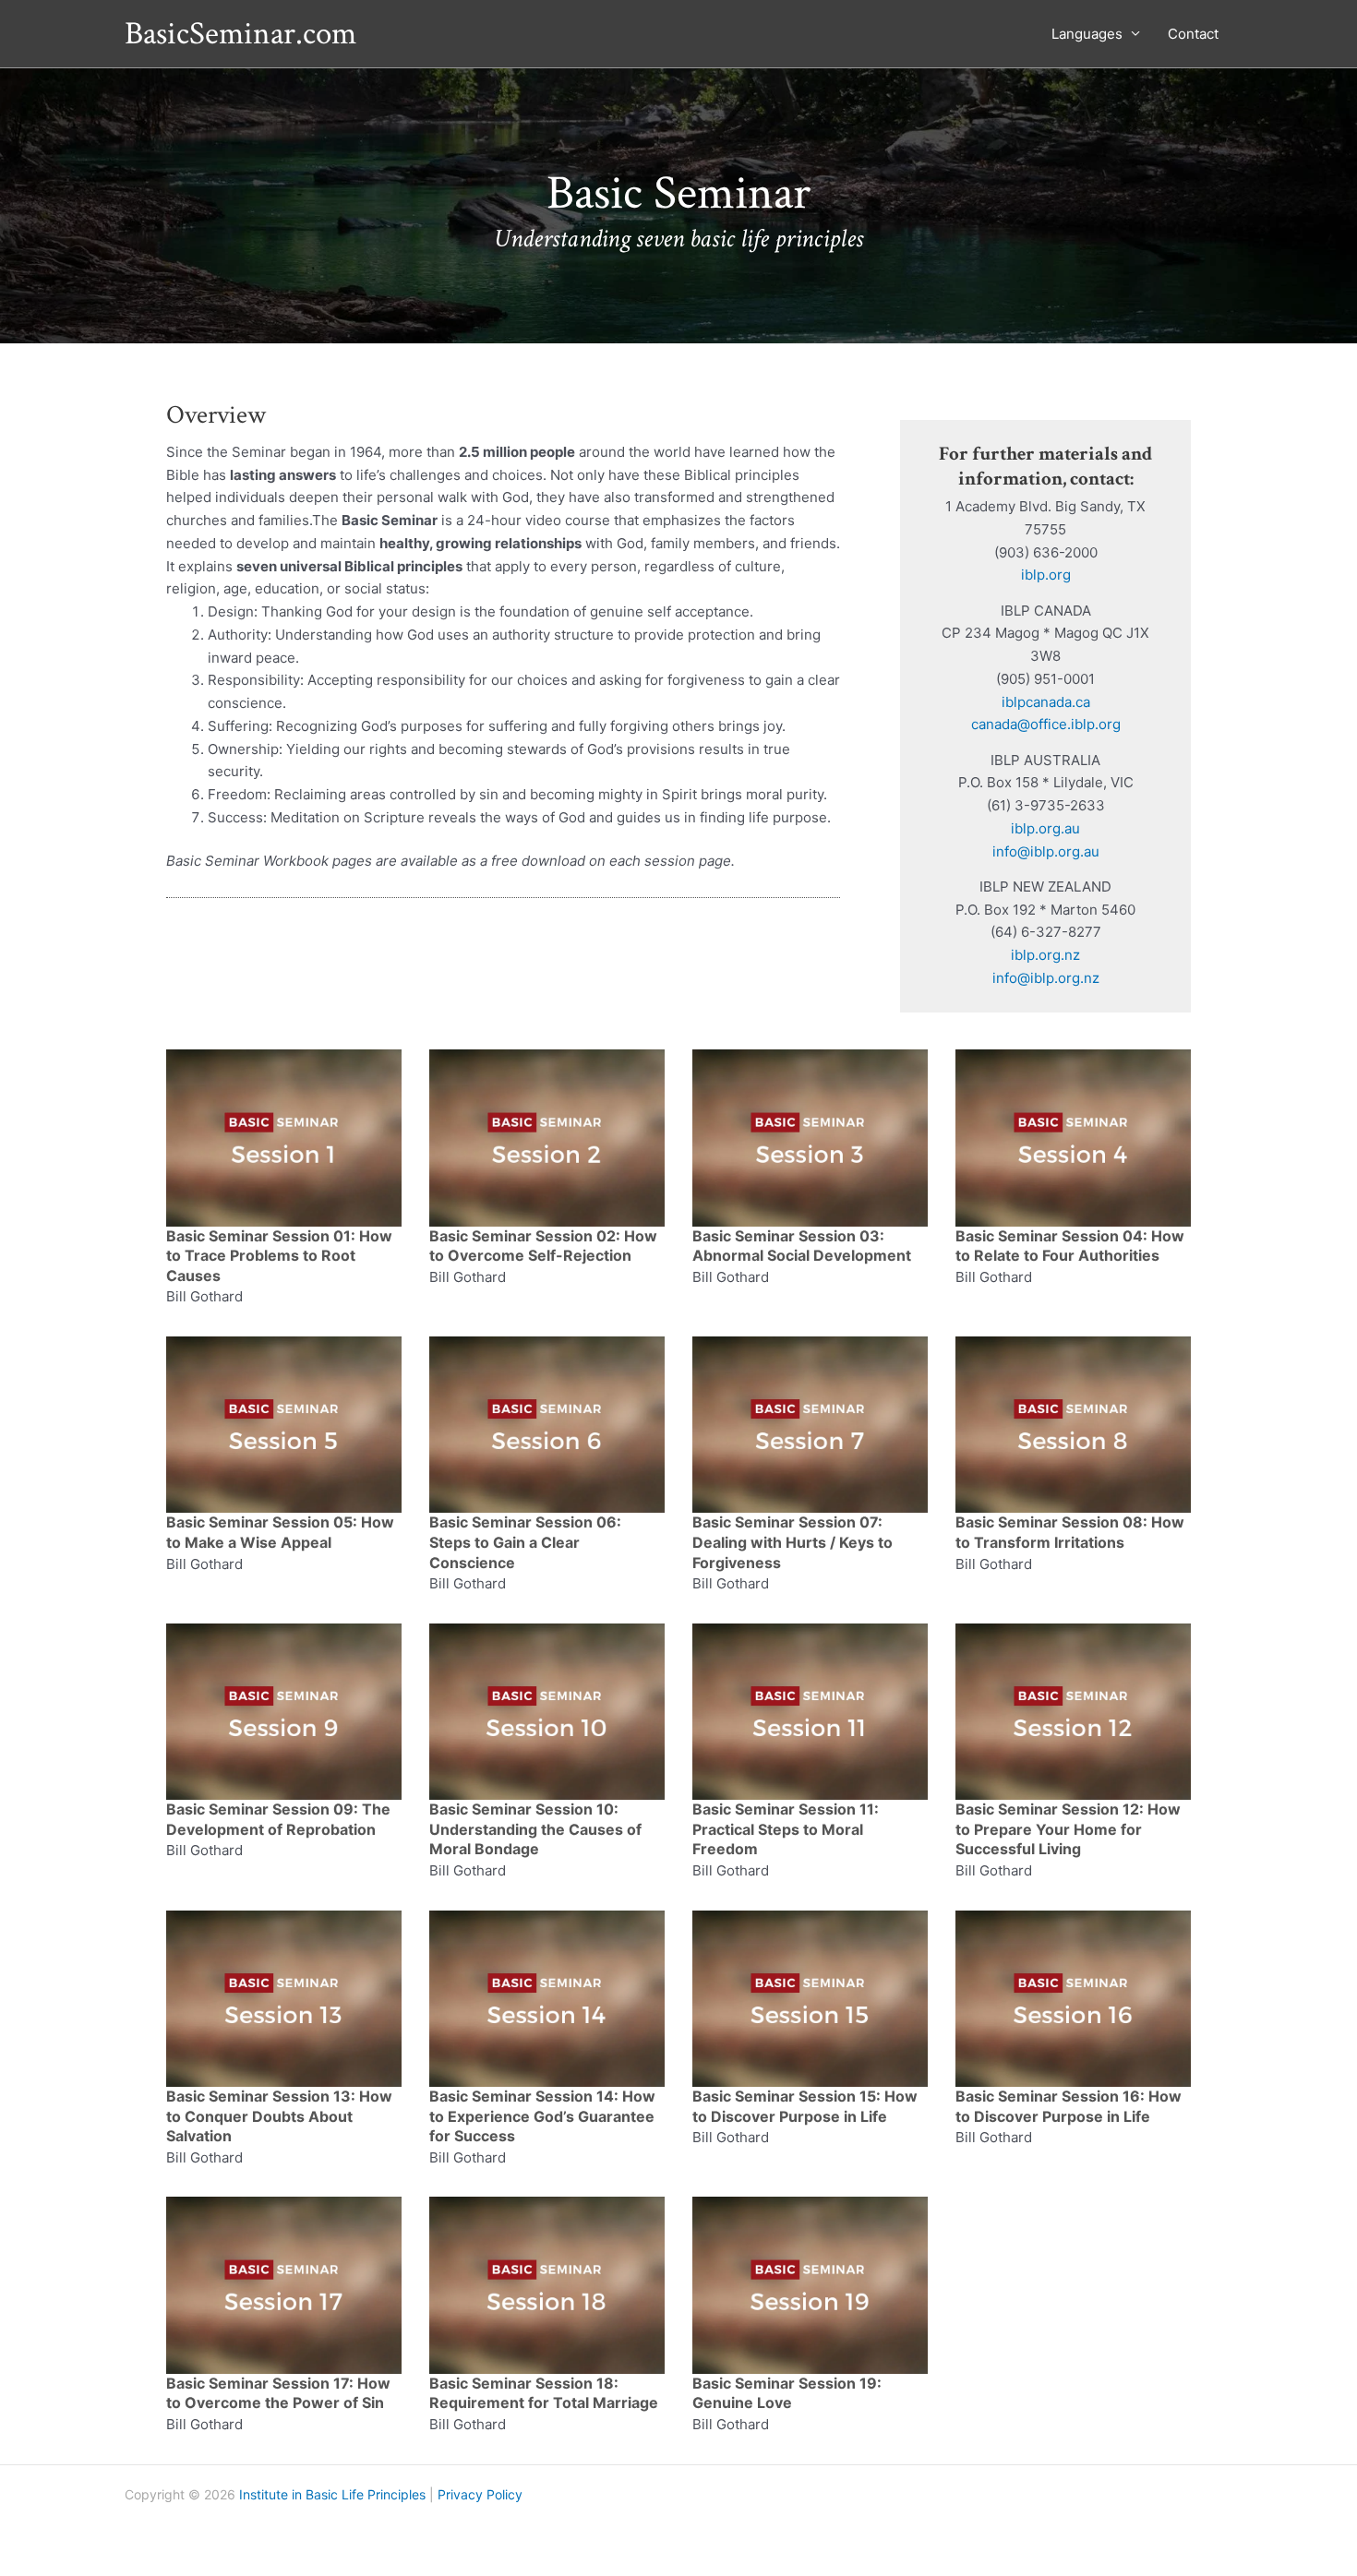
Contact (1193, 34)
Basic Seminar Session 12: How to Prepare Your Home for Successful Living (1068, 1829)
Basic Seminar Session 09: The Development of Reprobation (278, 1819)
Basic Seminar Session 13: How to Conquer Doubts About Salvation (279, 2116)
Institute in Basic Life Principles (332, 2494)
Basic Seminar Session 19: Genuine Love (787, 2393)
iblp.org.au (1045, 828)
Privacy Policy (480, 2494)
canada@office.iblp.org (1046, 724)
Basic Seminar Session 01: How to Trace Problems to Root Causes (279, 1256)
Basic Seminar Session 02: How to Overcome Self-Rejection (543, 1246)
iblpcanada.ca (1046, 702)
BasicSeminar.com (240, 34)
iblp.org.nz (1045, 955)
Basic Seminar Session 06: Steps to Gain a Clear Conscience (525, 1542)
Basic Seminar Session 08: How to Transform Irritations (1070, 1532)
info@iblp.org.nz (1046, 978)
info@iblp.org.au (1046, 851)
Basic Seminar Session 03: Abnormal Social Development (802, 1246)
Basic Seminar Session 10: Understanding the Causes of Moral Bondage (535, 1829)
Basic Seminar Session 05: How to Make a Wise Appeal (280, 1532)
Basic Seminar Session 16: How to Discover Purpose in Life (1069, 2106)
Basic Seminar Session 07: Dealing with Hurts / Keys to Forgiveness (793, 1542)
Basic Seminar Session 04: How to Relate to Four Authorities (1070, 1246)
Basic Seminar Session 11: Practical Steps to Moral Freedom (786, 1829)
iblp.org (1046, 575)
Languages (1087, 34)
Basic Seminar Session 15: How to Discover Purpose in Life (805, 2106)
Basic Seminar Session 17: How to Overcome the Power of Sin (278, 2393)
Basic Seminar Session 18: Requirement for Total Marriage (544, 2393)
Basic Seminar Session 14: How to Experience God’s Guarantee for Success (542, 2116)
